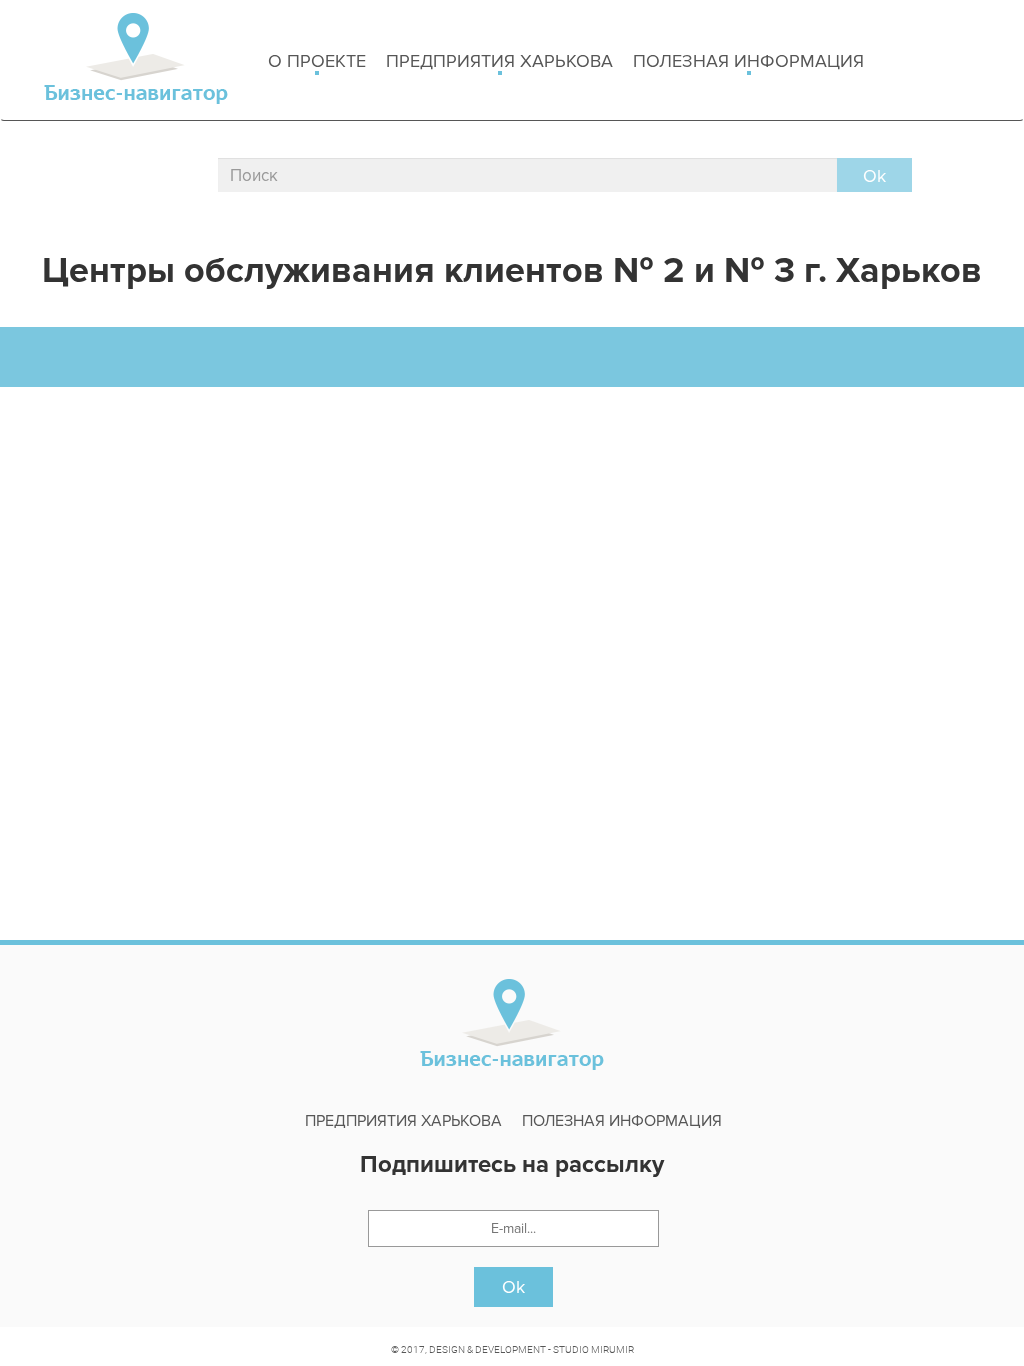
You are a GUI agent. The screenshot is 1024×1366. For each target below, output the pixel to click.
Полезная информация (748, 61)
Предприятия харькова (499, 61)
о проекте (317, 61)
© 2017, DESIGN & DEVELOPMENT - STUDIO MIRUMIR (512, 1349)
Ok (513, 1287)
